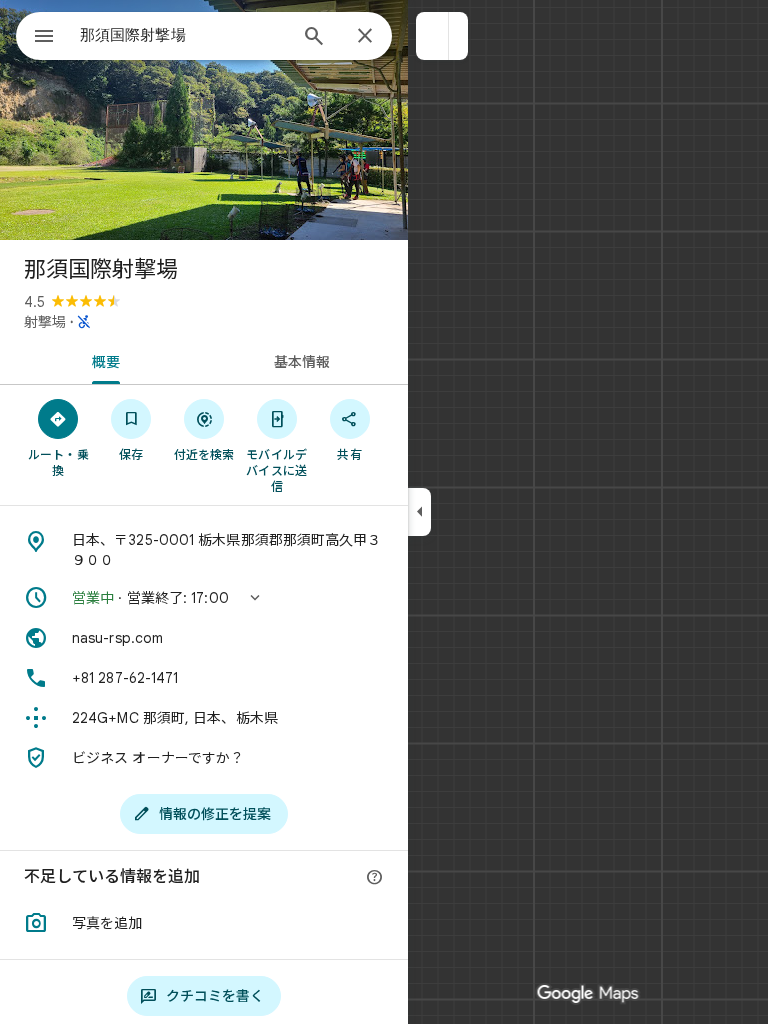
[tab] (102, 360)
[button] (432, 36)
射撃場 (45, 322)
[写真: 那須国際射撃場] (204, 120)
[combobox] (183, 35)
